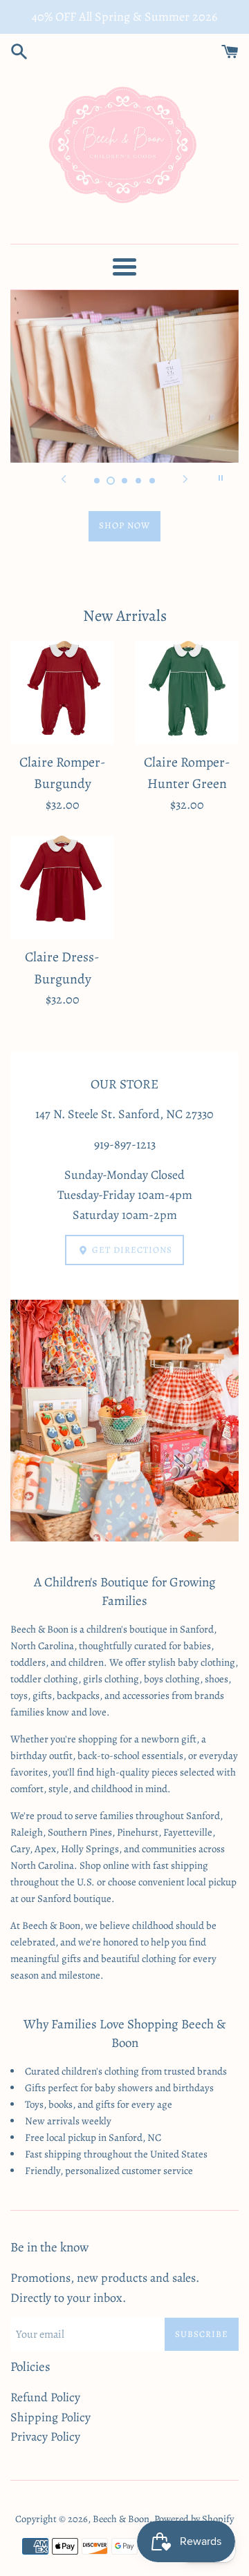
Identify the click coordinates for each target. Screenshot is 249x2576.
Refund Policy (45, 2397)
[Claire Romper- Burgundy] (62, 693)
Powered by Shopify (194, 2519)
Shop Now (124, 525)
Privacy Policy (45, 2436)
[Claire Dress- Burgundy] (62, 887)
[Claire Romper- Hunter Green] (187, 693)
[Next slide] (185, 478)
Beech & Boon (121, 2519)
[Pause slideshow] (221, 478)
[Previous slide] (64, 478)
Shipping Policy (50, 2417)
